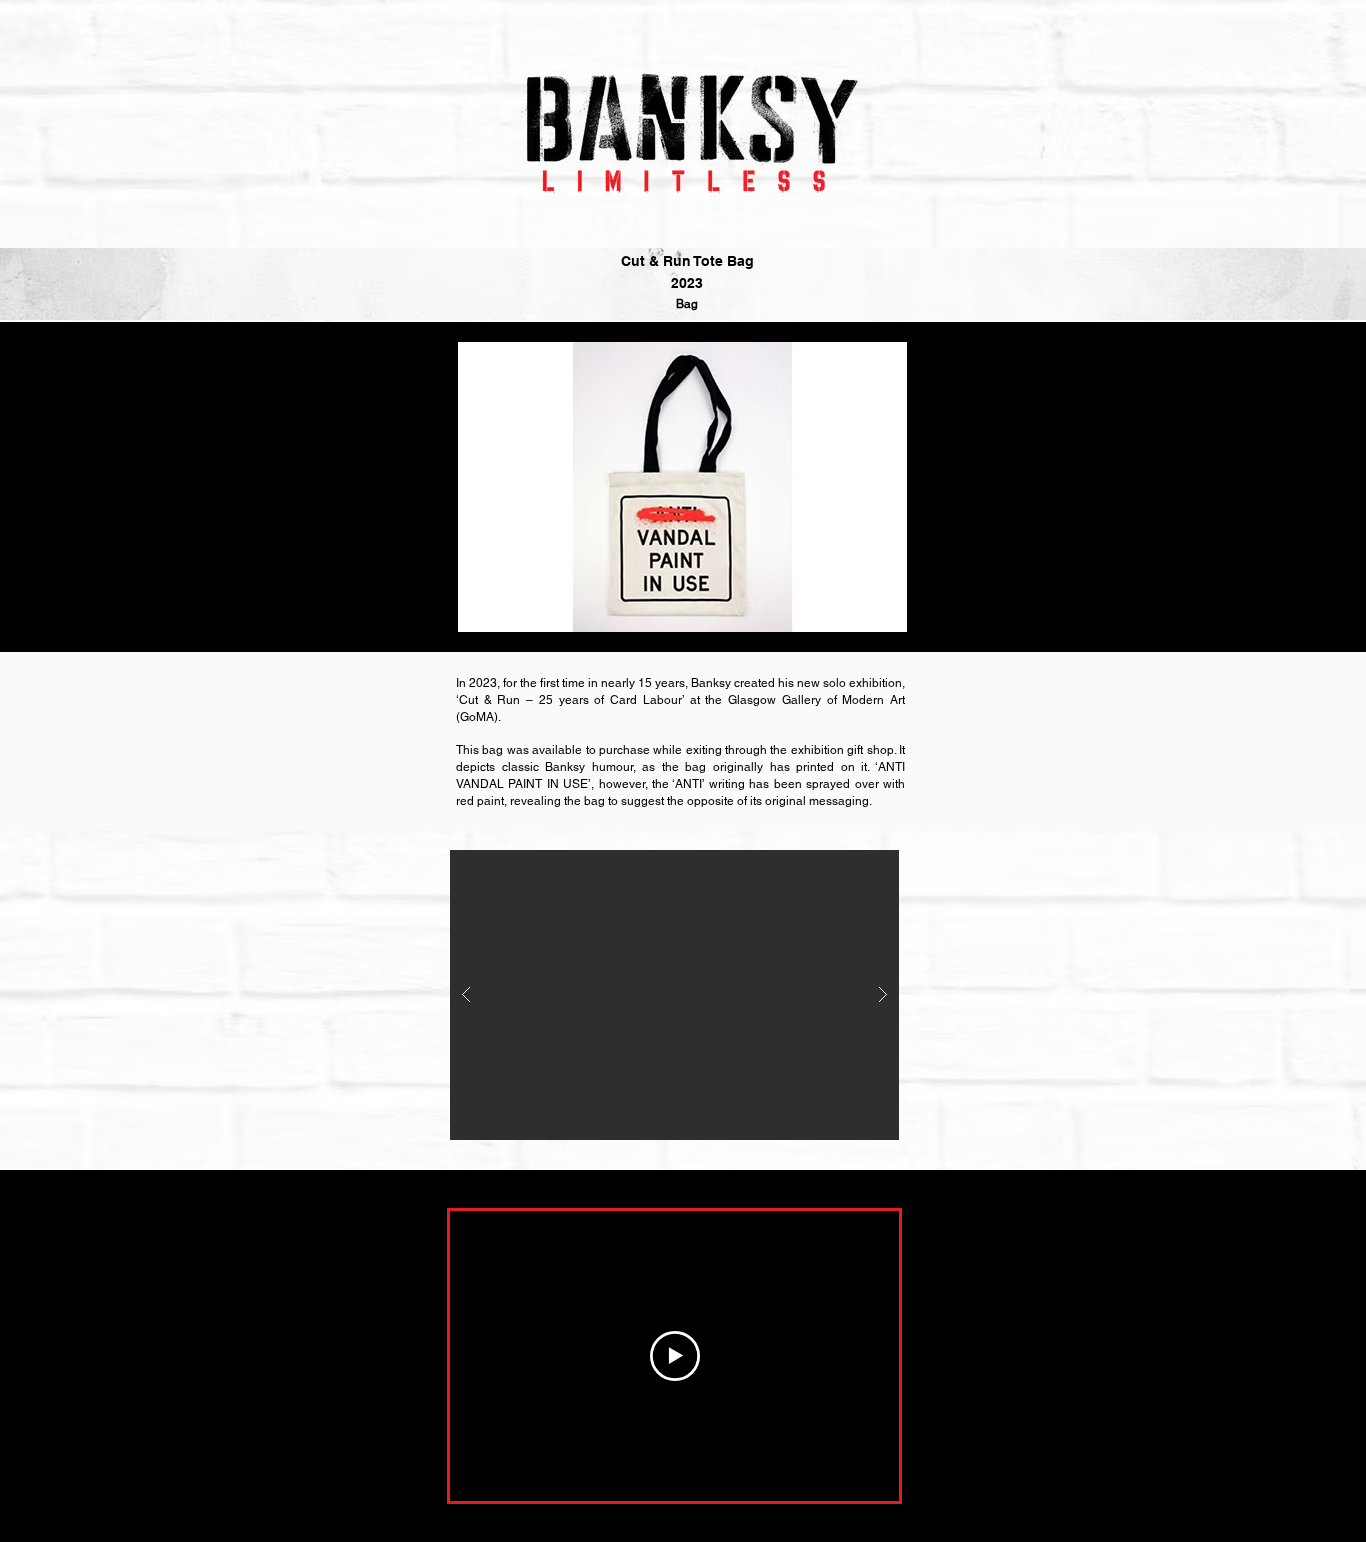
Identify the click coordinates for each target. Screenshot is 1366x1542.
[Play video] (675, 1356)
